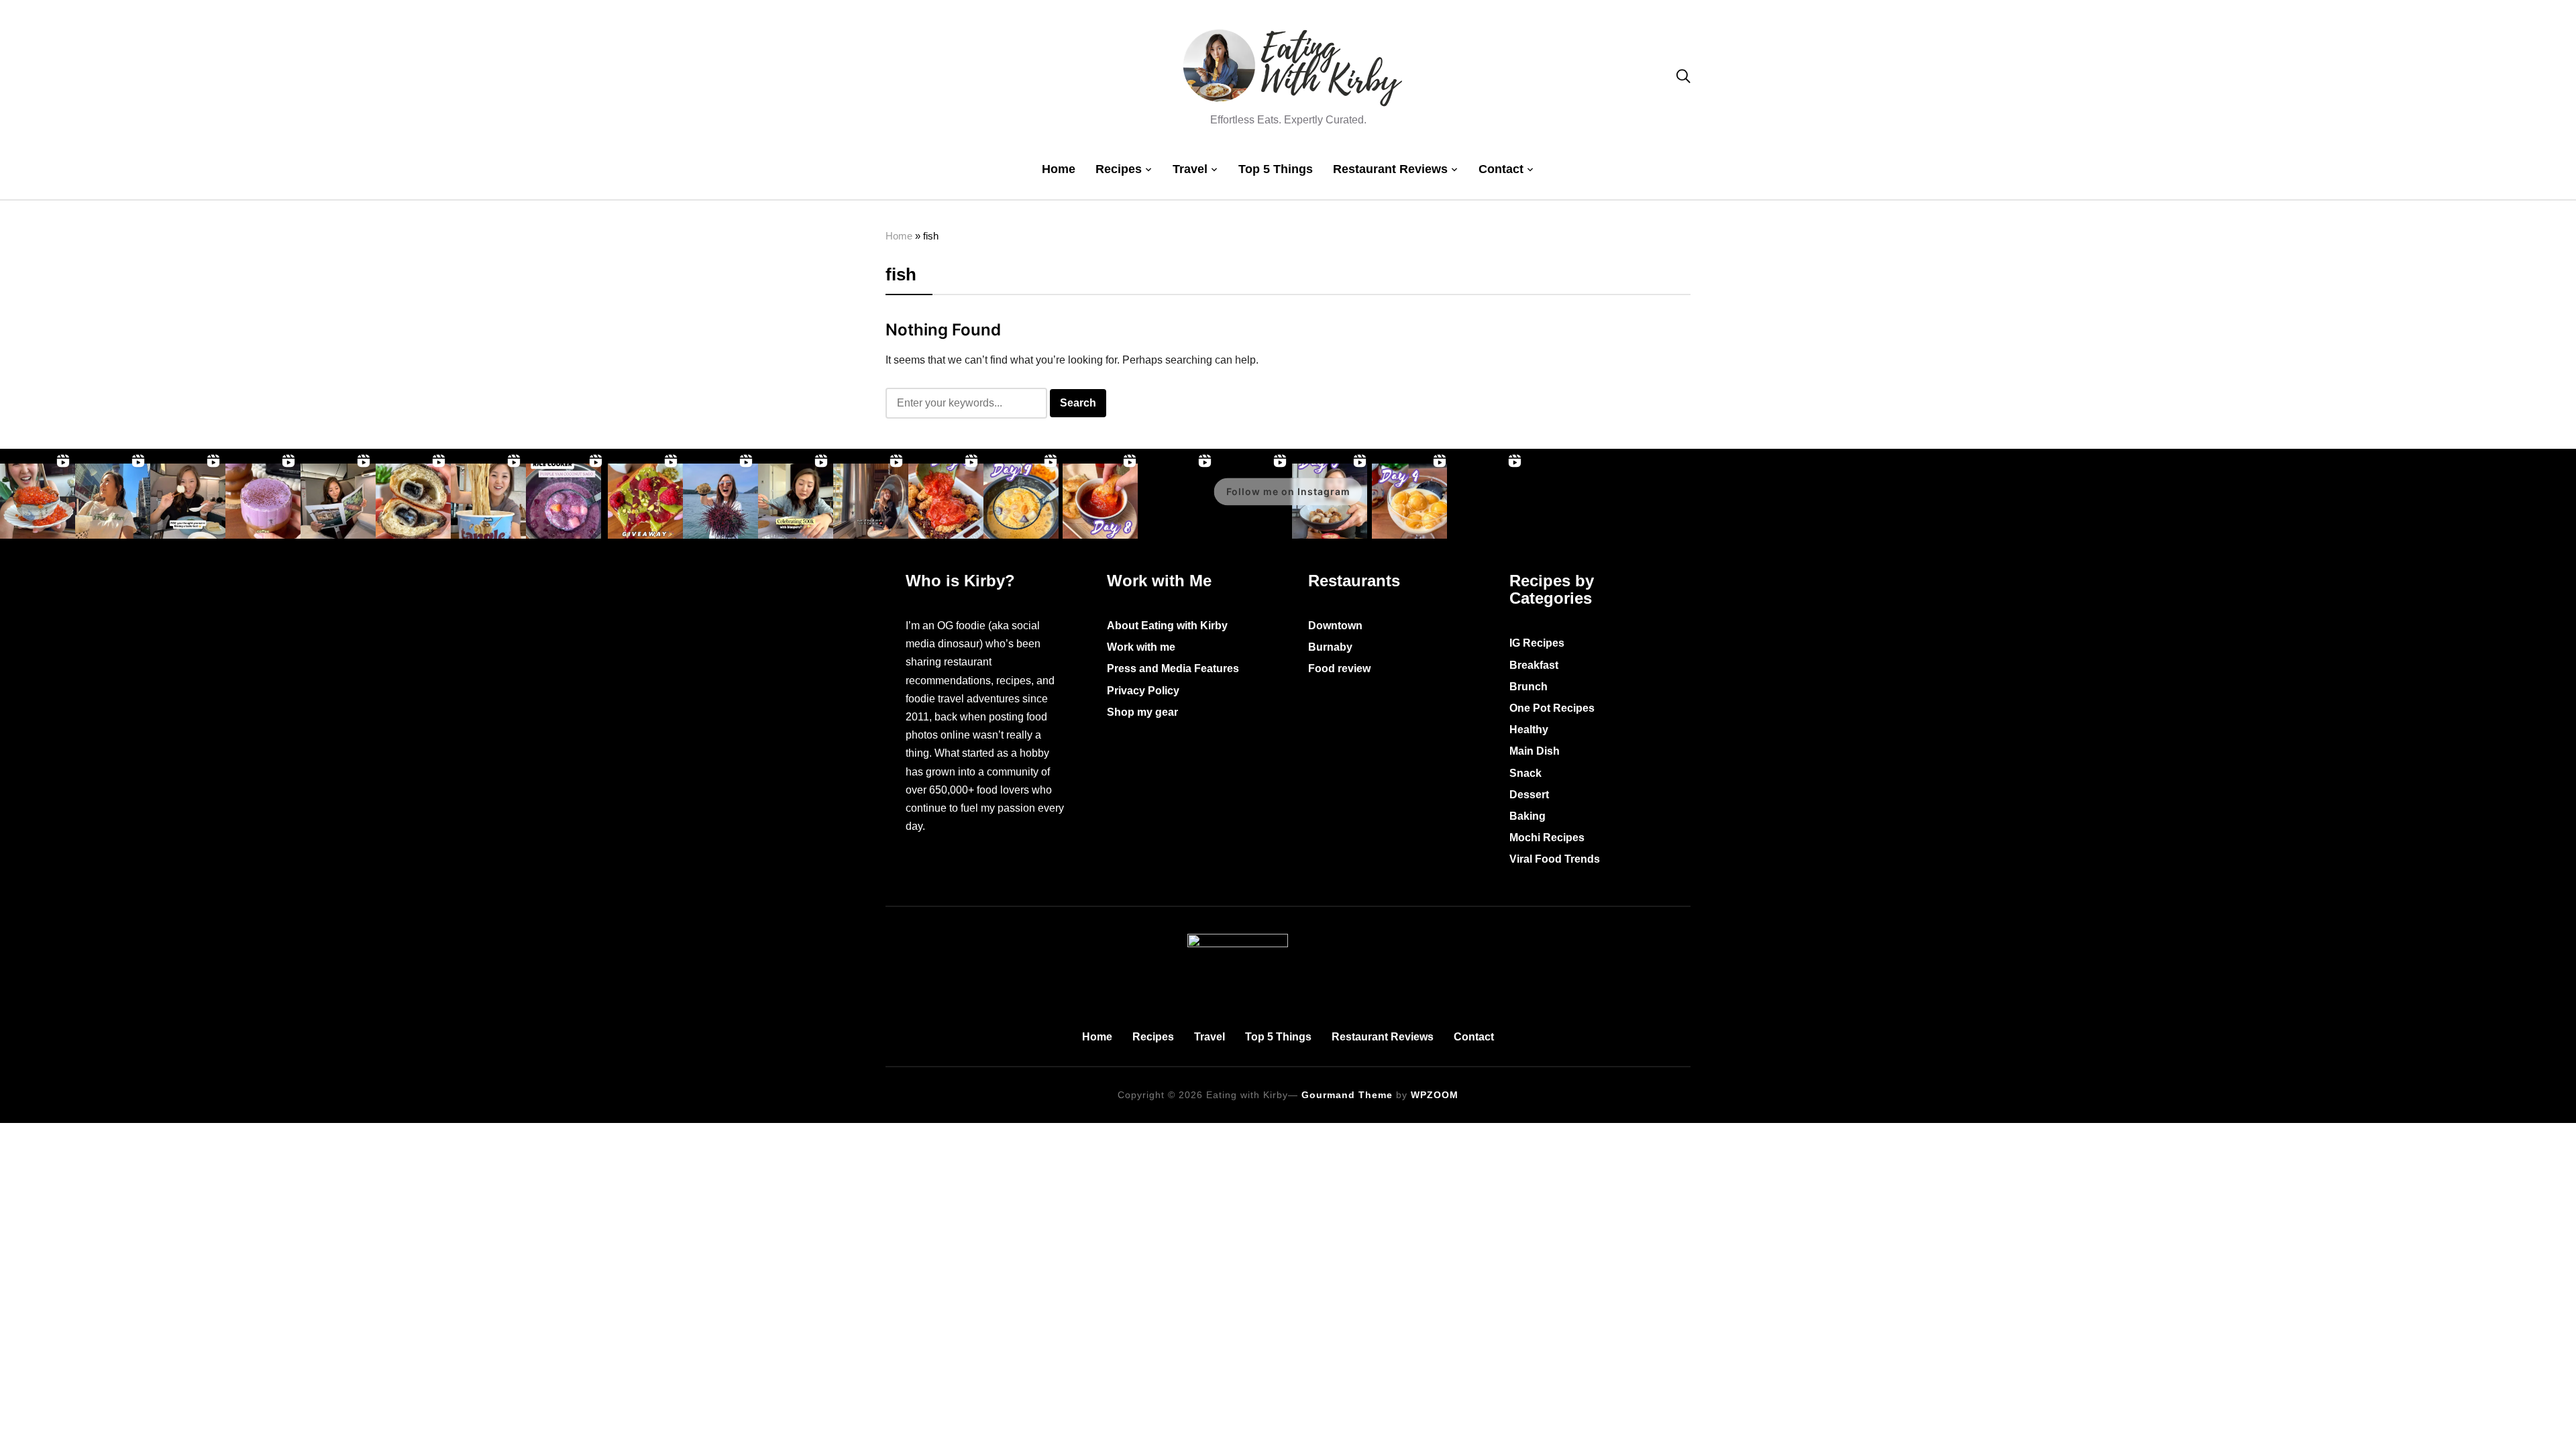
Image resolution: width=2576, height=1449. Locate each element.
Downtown (1335, 626)
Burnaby (1330, 647)
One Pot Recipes (1552, 708)
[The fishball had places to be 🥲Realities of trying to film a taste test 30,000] (188, 501)
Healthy (1529, 730)
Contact (1501, 169)
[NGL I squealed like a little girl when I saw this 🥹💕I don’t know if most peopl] (338, 501)
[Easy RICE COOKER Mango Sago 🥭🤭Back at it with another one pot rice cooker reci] (1021, 501)
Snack (1525, 773)
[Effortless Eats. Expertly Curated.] (1288, 943)
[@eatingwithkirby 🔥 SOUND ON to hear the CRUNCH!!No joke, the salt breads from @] (413, 501)
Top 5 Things (1276, 169)
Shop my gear (1142, 712)
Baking (1527, 816)
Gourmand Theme (1347, 1095)
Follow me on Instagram (1288, 491)
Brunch (1528, 687)
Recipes (1119, 169)
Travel (1190, 169)
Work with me (1141, 647)
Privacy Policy (1143, 691)
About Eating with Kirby (1167, 626)
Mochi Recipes (1547, 838)
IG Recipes (1537, 643)
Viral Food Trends (1555, 859)
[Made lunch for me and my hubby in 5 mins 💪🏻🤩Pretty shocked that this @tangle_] (488, 501)
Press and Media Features (1173, 668)
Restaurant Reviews (1390, 169)
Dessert (1529, 795)
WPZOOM (1435, 1095)
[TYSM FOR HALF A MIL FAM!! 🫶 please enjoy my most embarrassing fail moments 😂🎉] (796, 501)
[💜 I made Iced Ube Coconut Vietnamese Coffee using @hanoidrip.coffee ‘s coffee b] (263, 501)
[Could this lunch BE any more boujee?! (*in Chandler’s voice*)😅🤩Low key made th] (38, 501)
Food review (1339, 668)
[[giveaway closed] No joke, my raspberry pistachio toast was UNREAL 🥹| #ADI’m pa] (645, 501)
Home (1059, 169)
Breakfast (1534, 665)
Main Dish (1535, 751)
